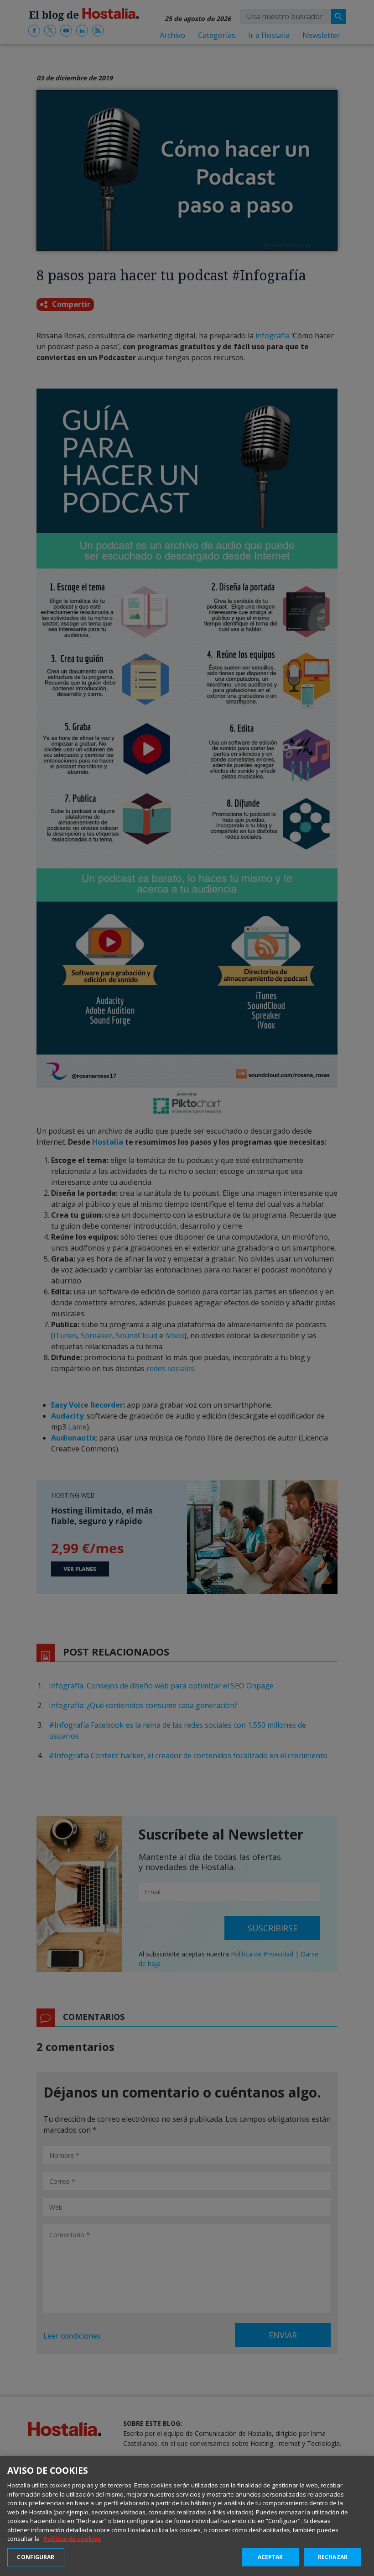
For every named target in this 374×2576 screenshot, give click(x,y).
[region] (187, 2516)
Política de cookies (72, 2539)
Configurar (36, 2557)
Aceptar (270, 2557)
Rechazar (333, 2557)
